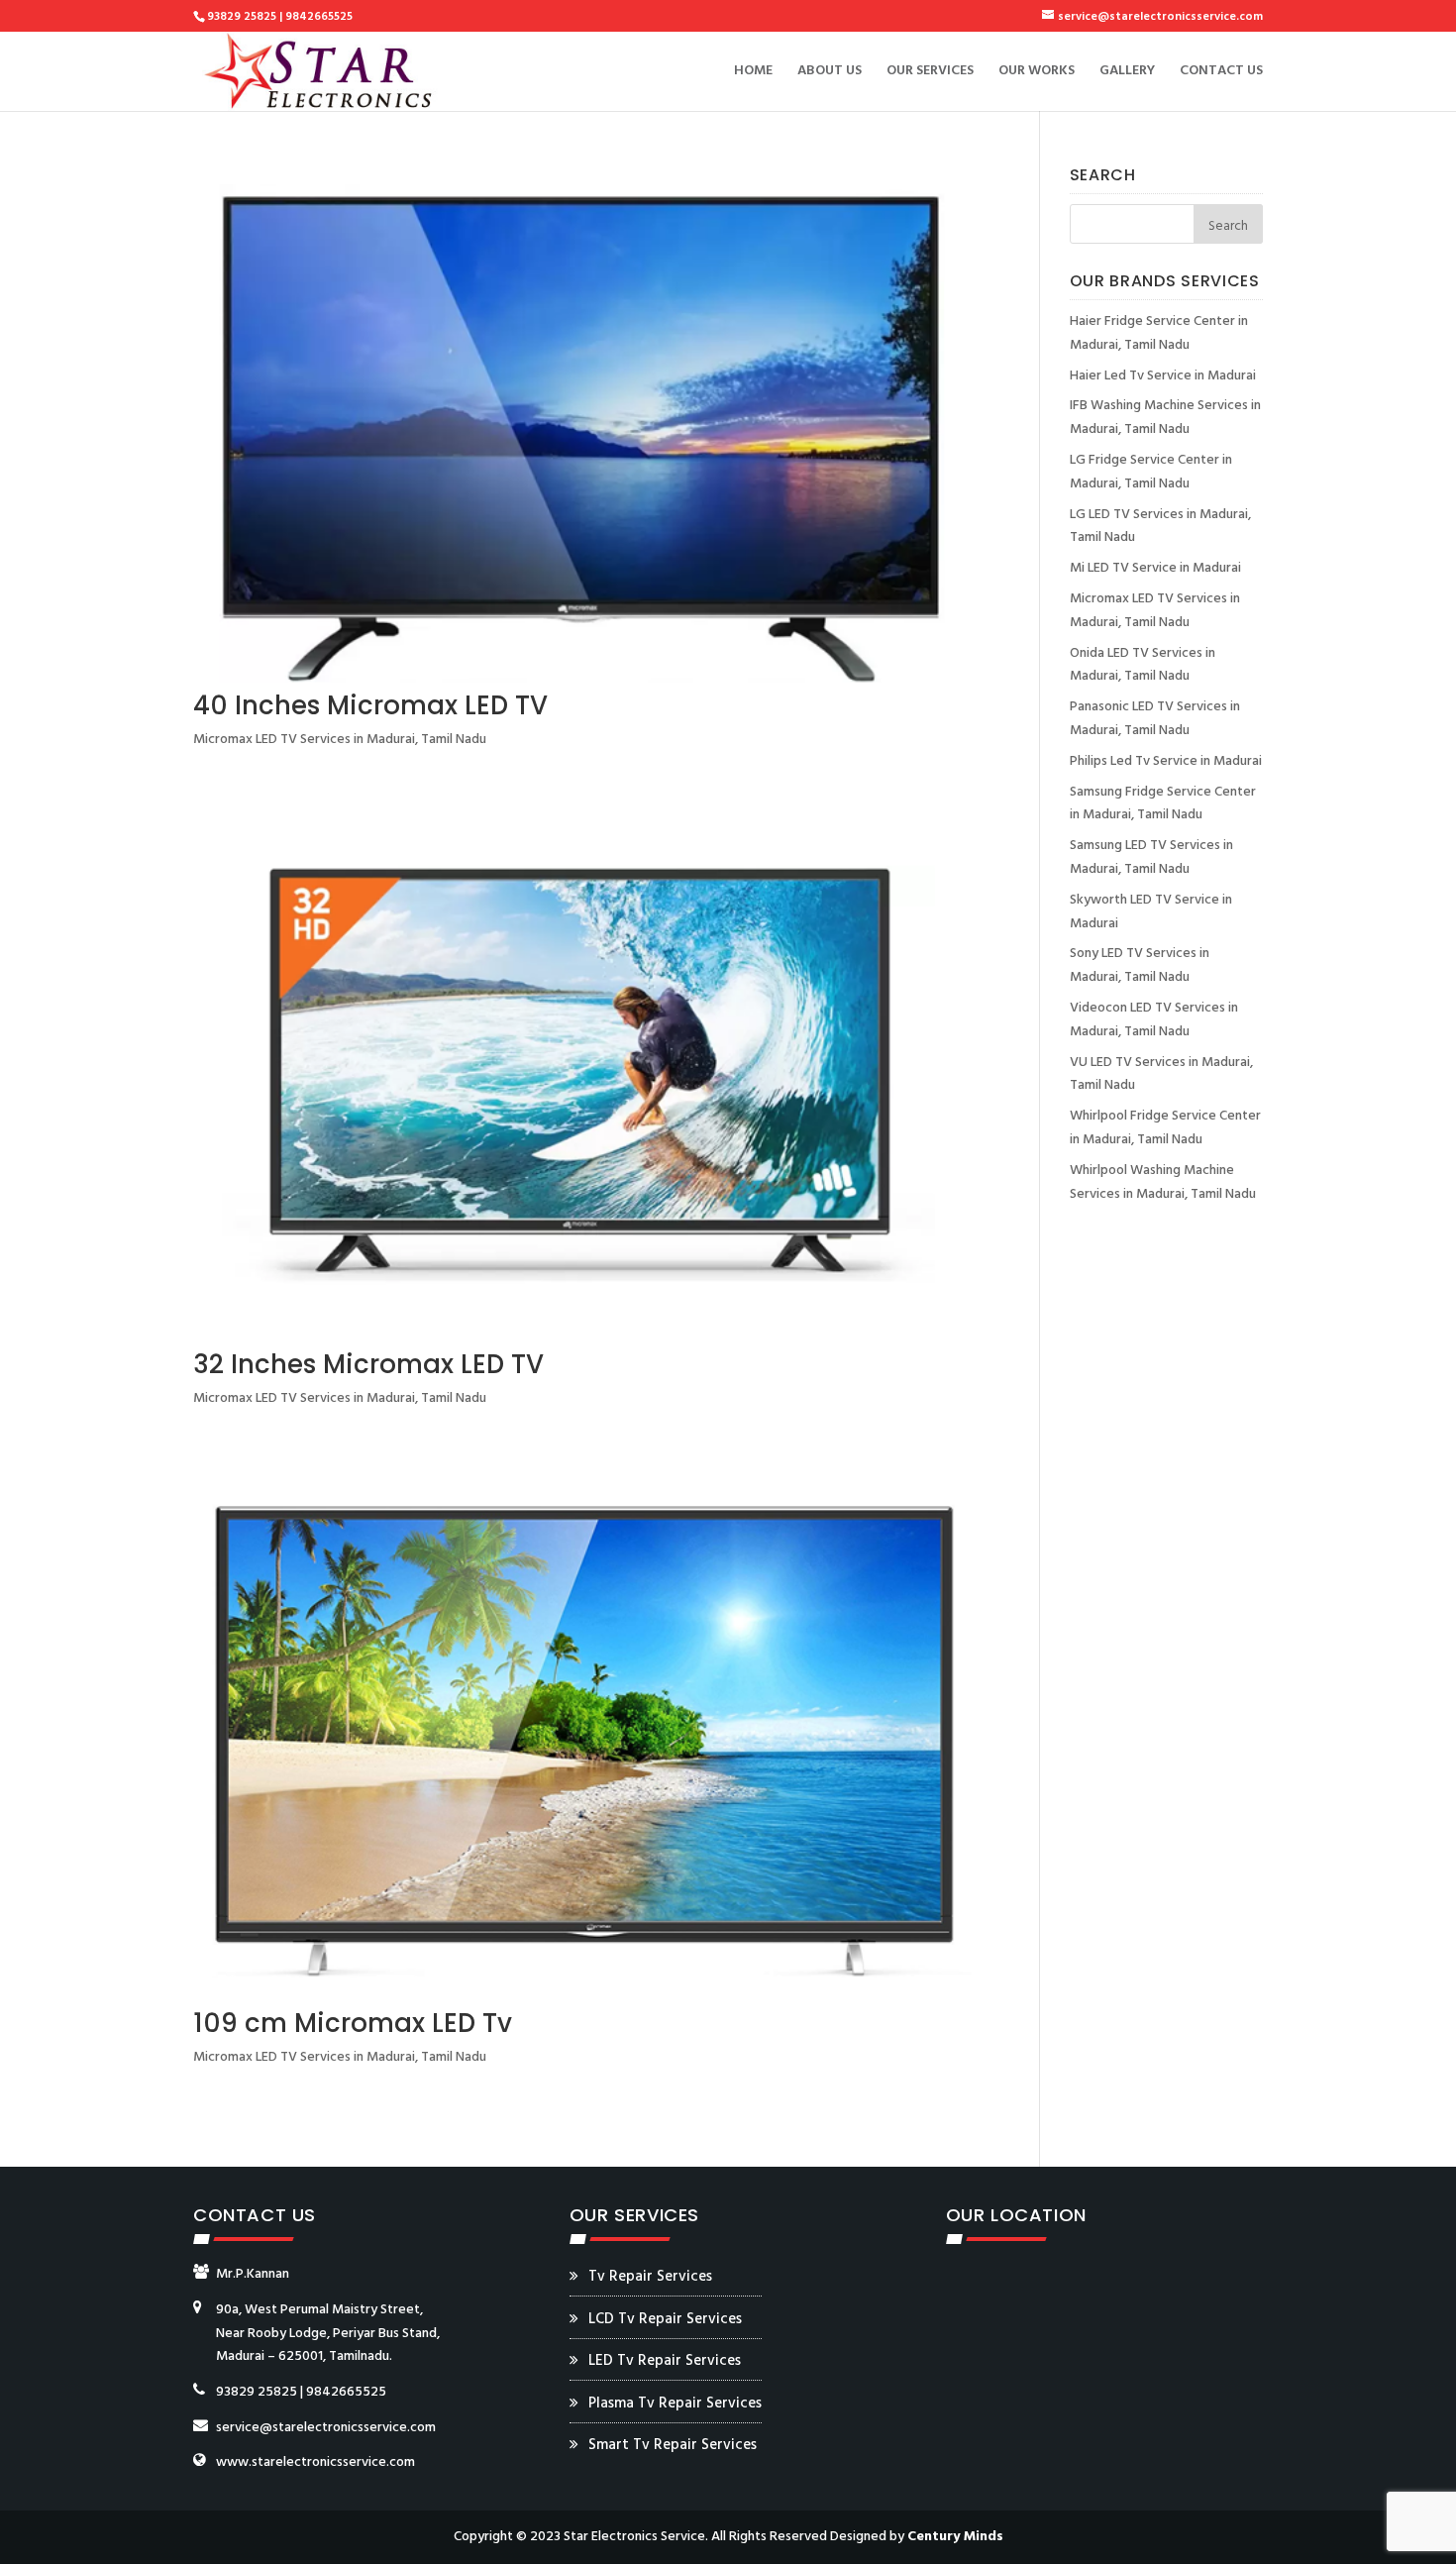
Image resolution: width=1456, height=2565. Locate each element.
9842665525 (346, 2392)
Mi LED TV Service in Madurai (1155, 568)
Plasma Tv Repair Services (675, 2404)
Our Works (1037, 73)
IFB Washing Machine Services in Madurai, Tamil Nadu (1165, 418)
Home (753, 73)
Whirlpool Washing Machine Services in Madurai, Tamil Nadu (1163, 1182)
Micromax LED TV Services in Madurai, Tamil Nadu (340, 740)
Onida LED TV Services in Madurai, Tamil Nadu (1143, 665)
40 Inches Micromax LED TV (370, 705)
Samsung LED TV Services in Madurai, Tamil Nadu (1151, 857)
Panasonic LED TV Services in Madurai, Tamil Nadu (1155, 719)
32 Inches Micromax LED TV (368, 1364)
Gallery (1127, 73)
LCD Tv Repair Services (665, 2319)
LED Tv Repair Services (665, 2361)
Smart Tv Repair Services (673, 2445)
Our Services (930, 73)
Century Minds (955, 2537)
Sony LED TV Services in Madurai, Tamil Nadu (1140, 965)
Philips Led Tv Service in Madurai (1166, 761)
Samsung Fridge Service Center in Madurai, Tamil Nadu (1163, 804)
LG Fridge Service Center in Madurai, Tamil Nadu (1151, 472)
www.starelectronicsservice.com (315, 2462)
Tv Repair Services (650, 2277)
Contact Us (1221, 73)
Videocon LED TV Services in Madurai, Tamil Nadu (1154, 1020)
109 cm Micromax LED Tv (353, 2023)
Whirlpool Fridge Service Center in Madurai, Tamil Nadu (1165, 1128)
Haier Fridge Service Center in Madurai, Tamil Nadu (1159, 333)
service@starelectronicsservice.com (326, 2428)
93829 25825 (257, 2392)
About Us (830, 73)
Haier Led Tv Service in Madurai (1163, 376)
